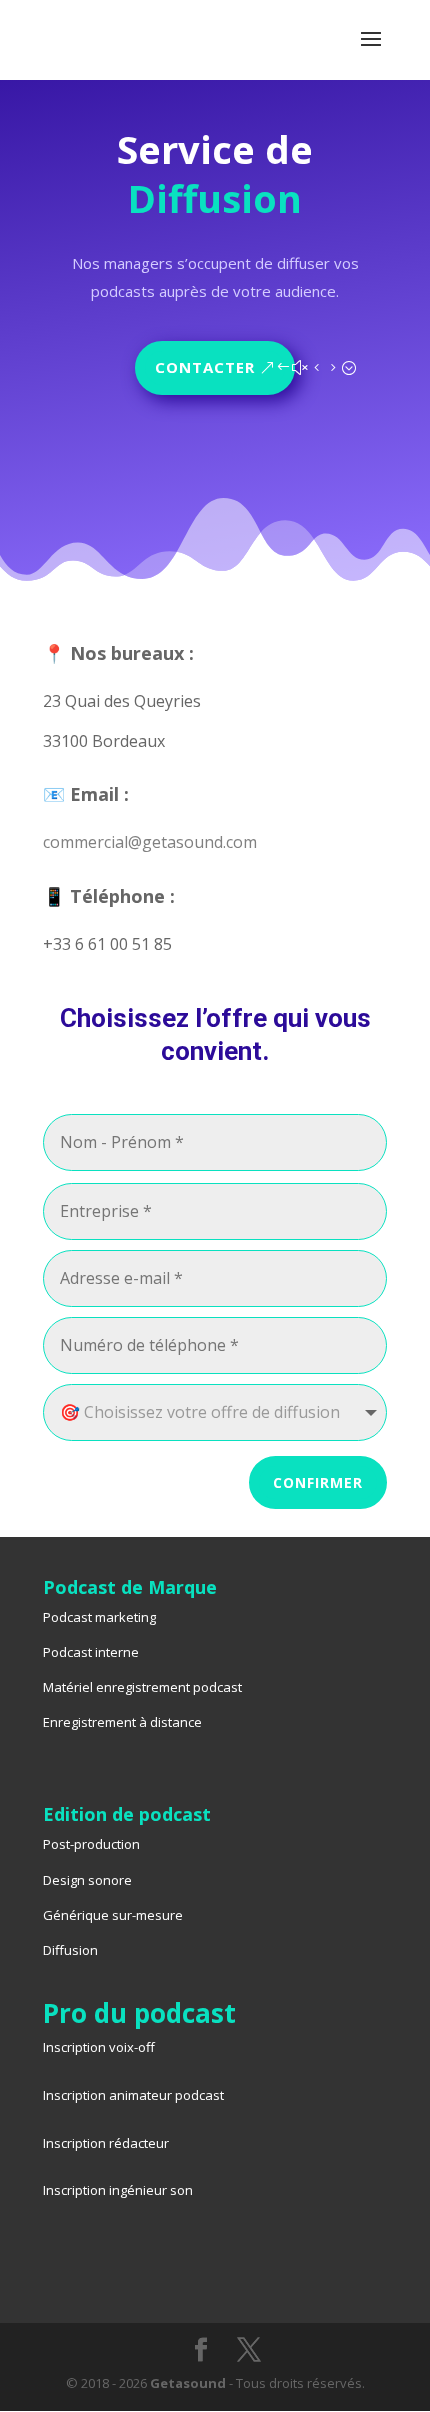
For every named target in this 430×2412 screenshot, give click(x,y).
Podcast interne (91, 1652)
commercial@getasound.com (150, 842)
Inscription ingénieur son (118, 2190)
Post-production (91, 1844)
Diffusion (70, 1950)
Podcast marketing (99, 1617)
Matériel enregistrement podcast (142, 1687)
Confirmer (318, 1482)
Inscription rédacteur (106, 2143)
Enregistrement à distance (122, 1722)
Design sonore (87, 1880)
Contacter (205, 367)
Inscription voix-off (99, 2047)
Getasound (188, 2383)
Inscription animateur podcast (133, 2095)
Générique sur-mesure (113, 1915)
